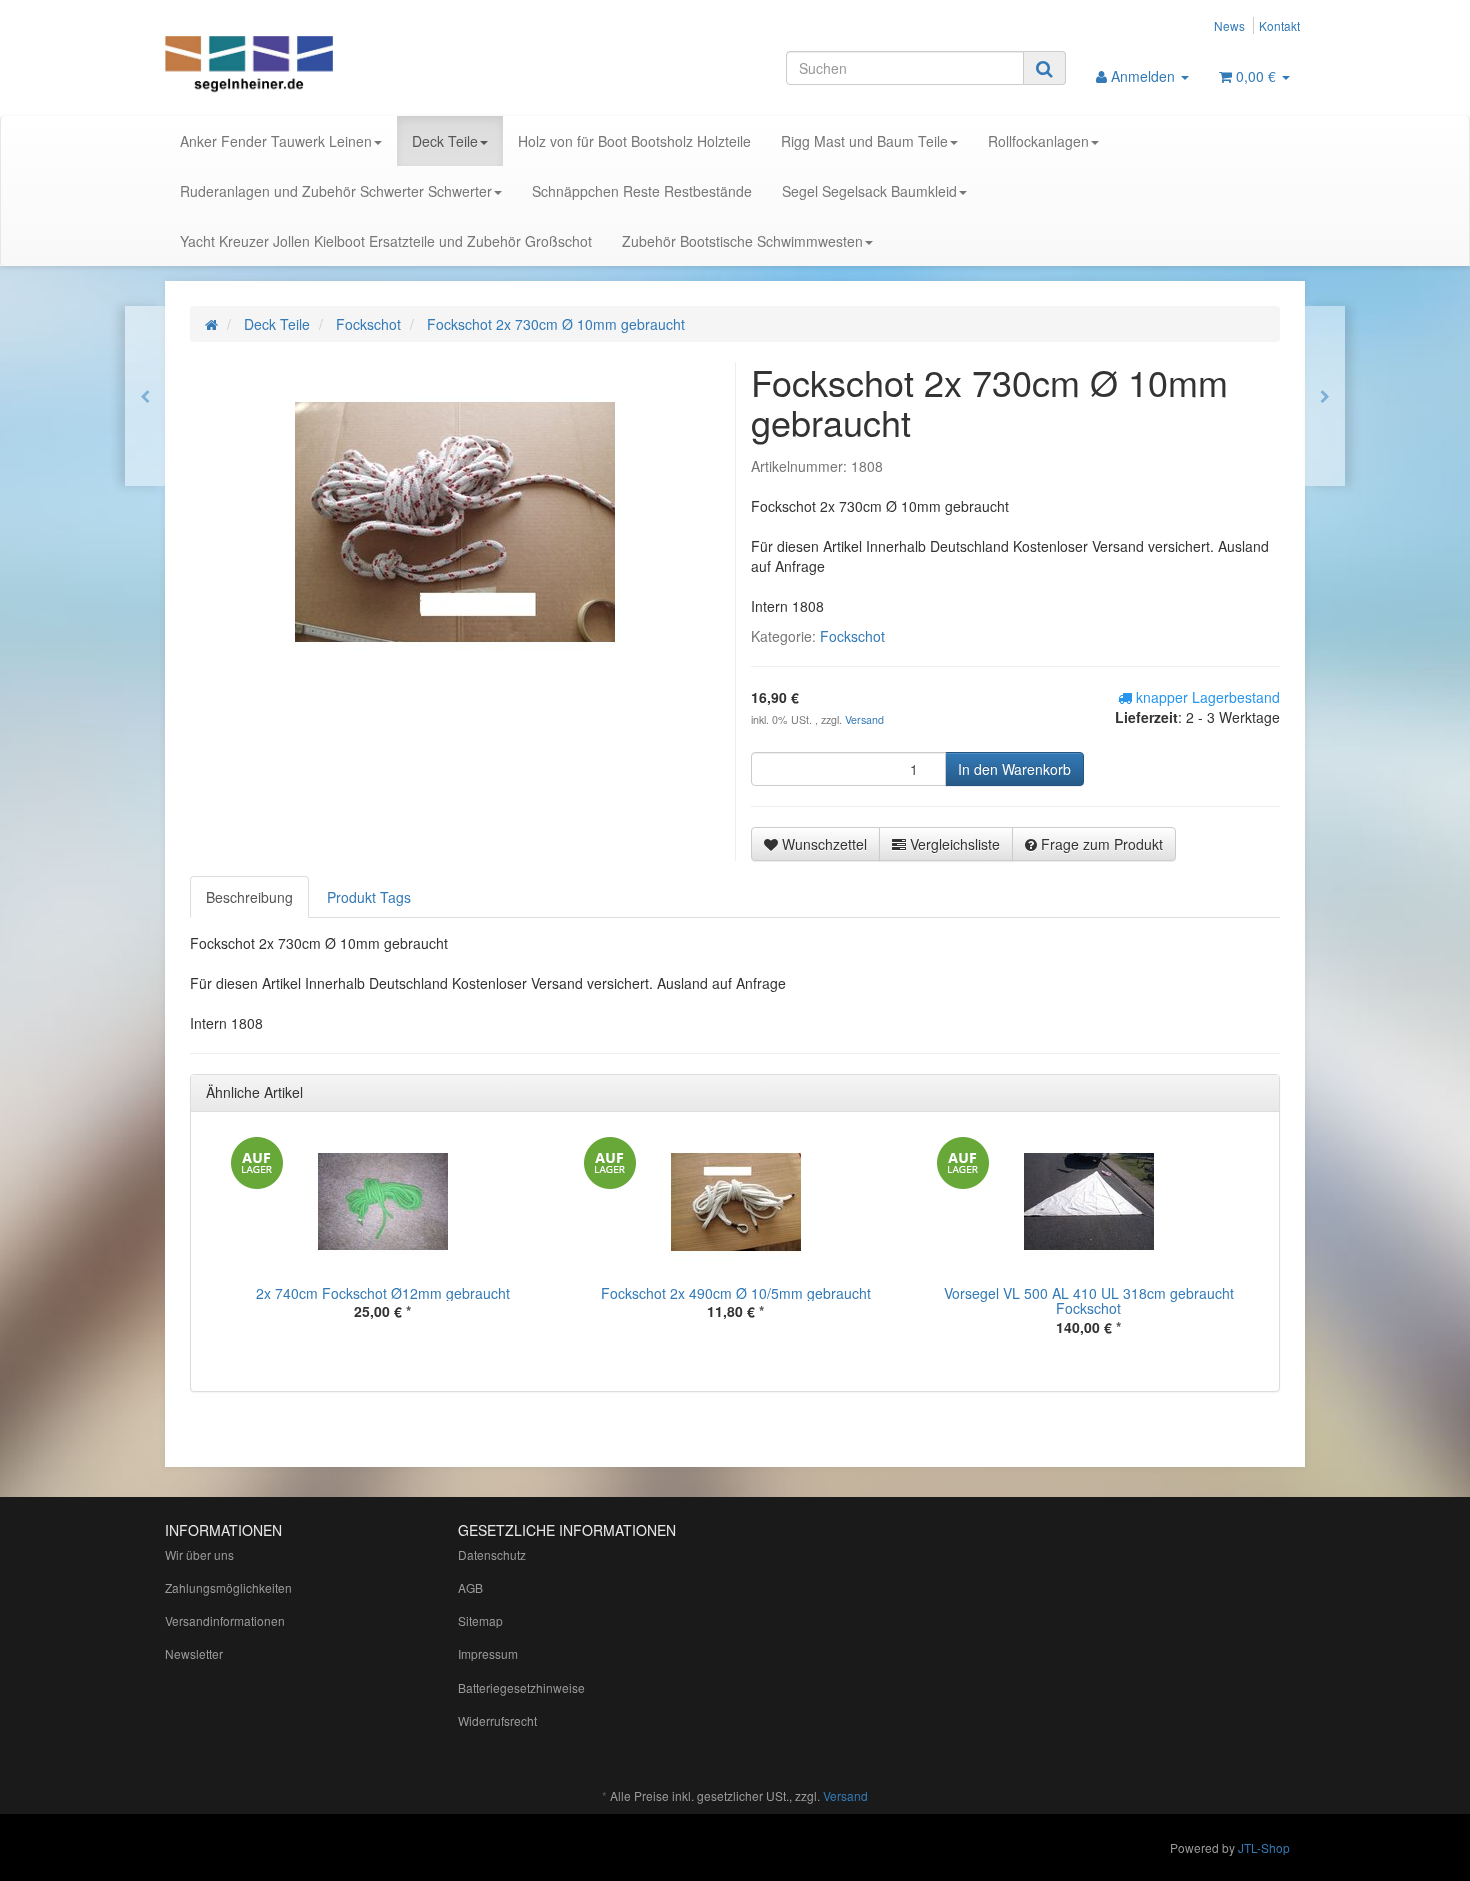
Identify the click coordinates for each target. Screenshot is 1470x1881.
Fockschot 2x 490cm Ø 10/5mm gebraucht (736, 1293)
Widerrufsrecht (497, 1720)
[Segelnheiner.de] (345, 66)
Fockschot (852, 636)
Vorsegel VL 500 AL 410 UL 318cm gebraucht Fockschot (1089, 1300)
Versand (864, 719)
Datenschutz (492, 1554)
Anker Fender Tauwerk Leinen (276, 141)
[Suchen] (1044, 68)
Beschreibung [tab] (249, 897)
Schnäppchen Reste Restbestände (642, 191)
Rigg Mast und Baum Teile (864, 141)
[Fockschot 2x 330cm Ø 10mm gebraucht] (1325, 396)
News (1229, 25)
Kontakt (1279, 25)
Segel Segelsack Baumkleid (869, 191)
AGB (470, 1587)
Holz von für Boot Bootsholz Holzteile (634, 141)
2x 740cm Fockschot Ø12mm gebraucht (383, 1293)
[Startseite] (211, 324)
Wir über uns (199, 1554)
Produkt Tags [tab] (369, 897)
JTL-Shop (1264, 1847)
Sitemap (480, 1620)
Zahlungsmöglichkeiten (228, 1587)
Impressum (488, 1653)
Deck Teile (445, 141)
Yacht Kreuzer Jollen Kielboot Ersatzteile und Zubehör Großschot (386, 241)
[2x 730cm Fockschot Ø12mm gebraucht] (145, 396)
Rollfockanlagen (1038, 141)
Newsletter (194, 1653)
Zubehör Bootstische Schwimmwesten (742, 241)
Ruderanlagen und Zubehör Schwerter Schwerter (336, 191)
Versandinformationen (225, 1620)
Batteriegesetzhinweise (521, 1687)
